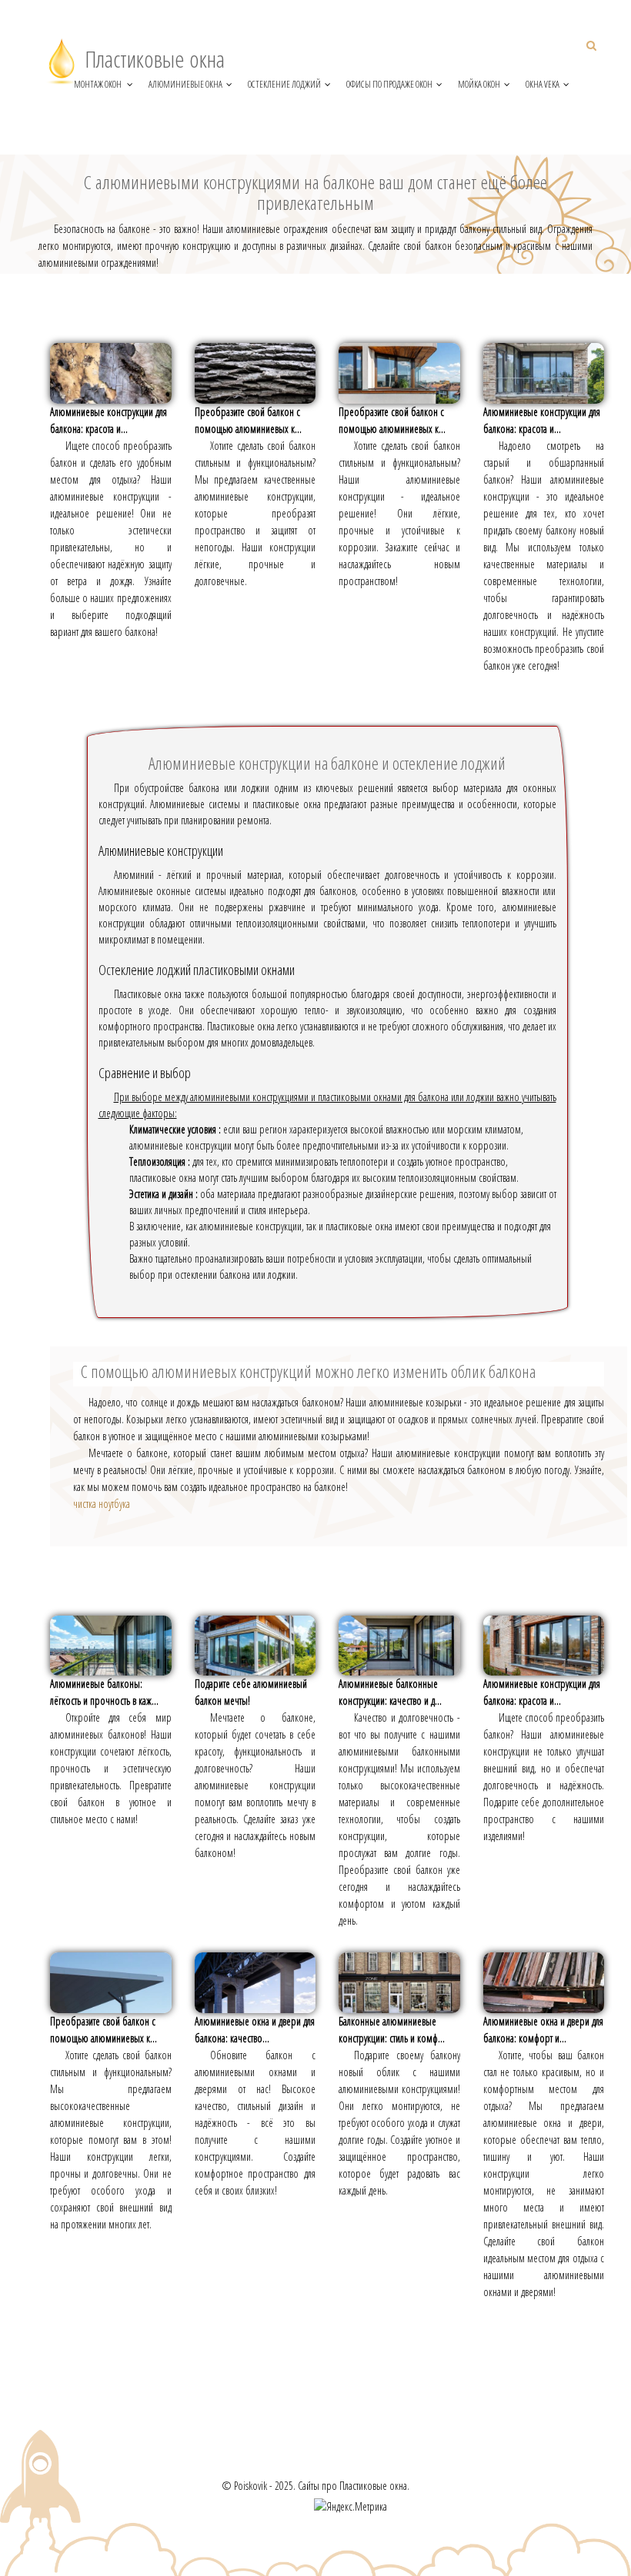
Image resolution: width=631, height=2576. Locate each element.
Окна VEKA (543, 84)
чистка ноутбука (102, 1504)
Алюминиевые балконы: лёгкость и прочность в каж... (104, 1692)
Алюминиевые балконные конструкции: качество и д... (390, 1692)
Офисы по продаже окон (389, 84)
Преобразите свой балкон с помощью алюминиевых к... (248, 420)
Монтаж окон (98, 84)
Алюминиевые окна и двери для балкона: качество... (255, 2030)
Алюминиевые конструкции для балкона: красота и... (109, 420)
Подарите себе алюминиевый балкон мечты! (251, 1692)
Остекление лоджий (284, 84)
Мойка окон (479, 84)
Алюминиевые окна (185, 84)
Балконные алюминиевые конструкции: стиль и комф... (392, 2030)
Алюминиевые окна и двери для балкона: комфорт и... (543, 2030)
